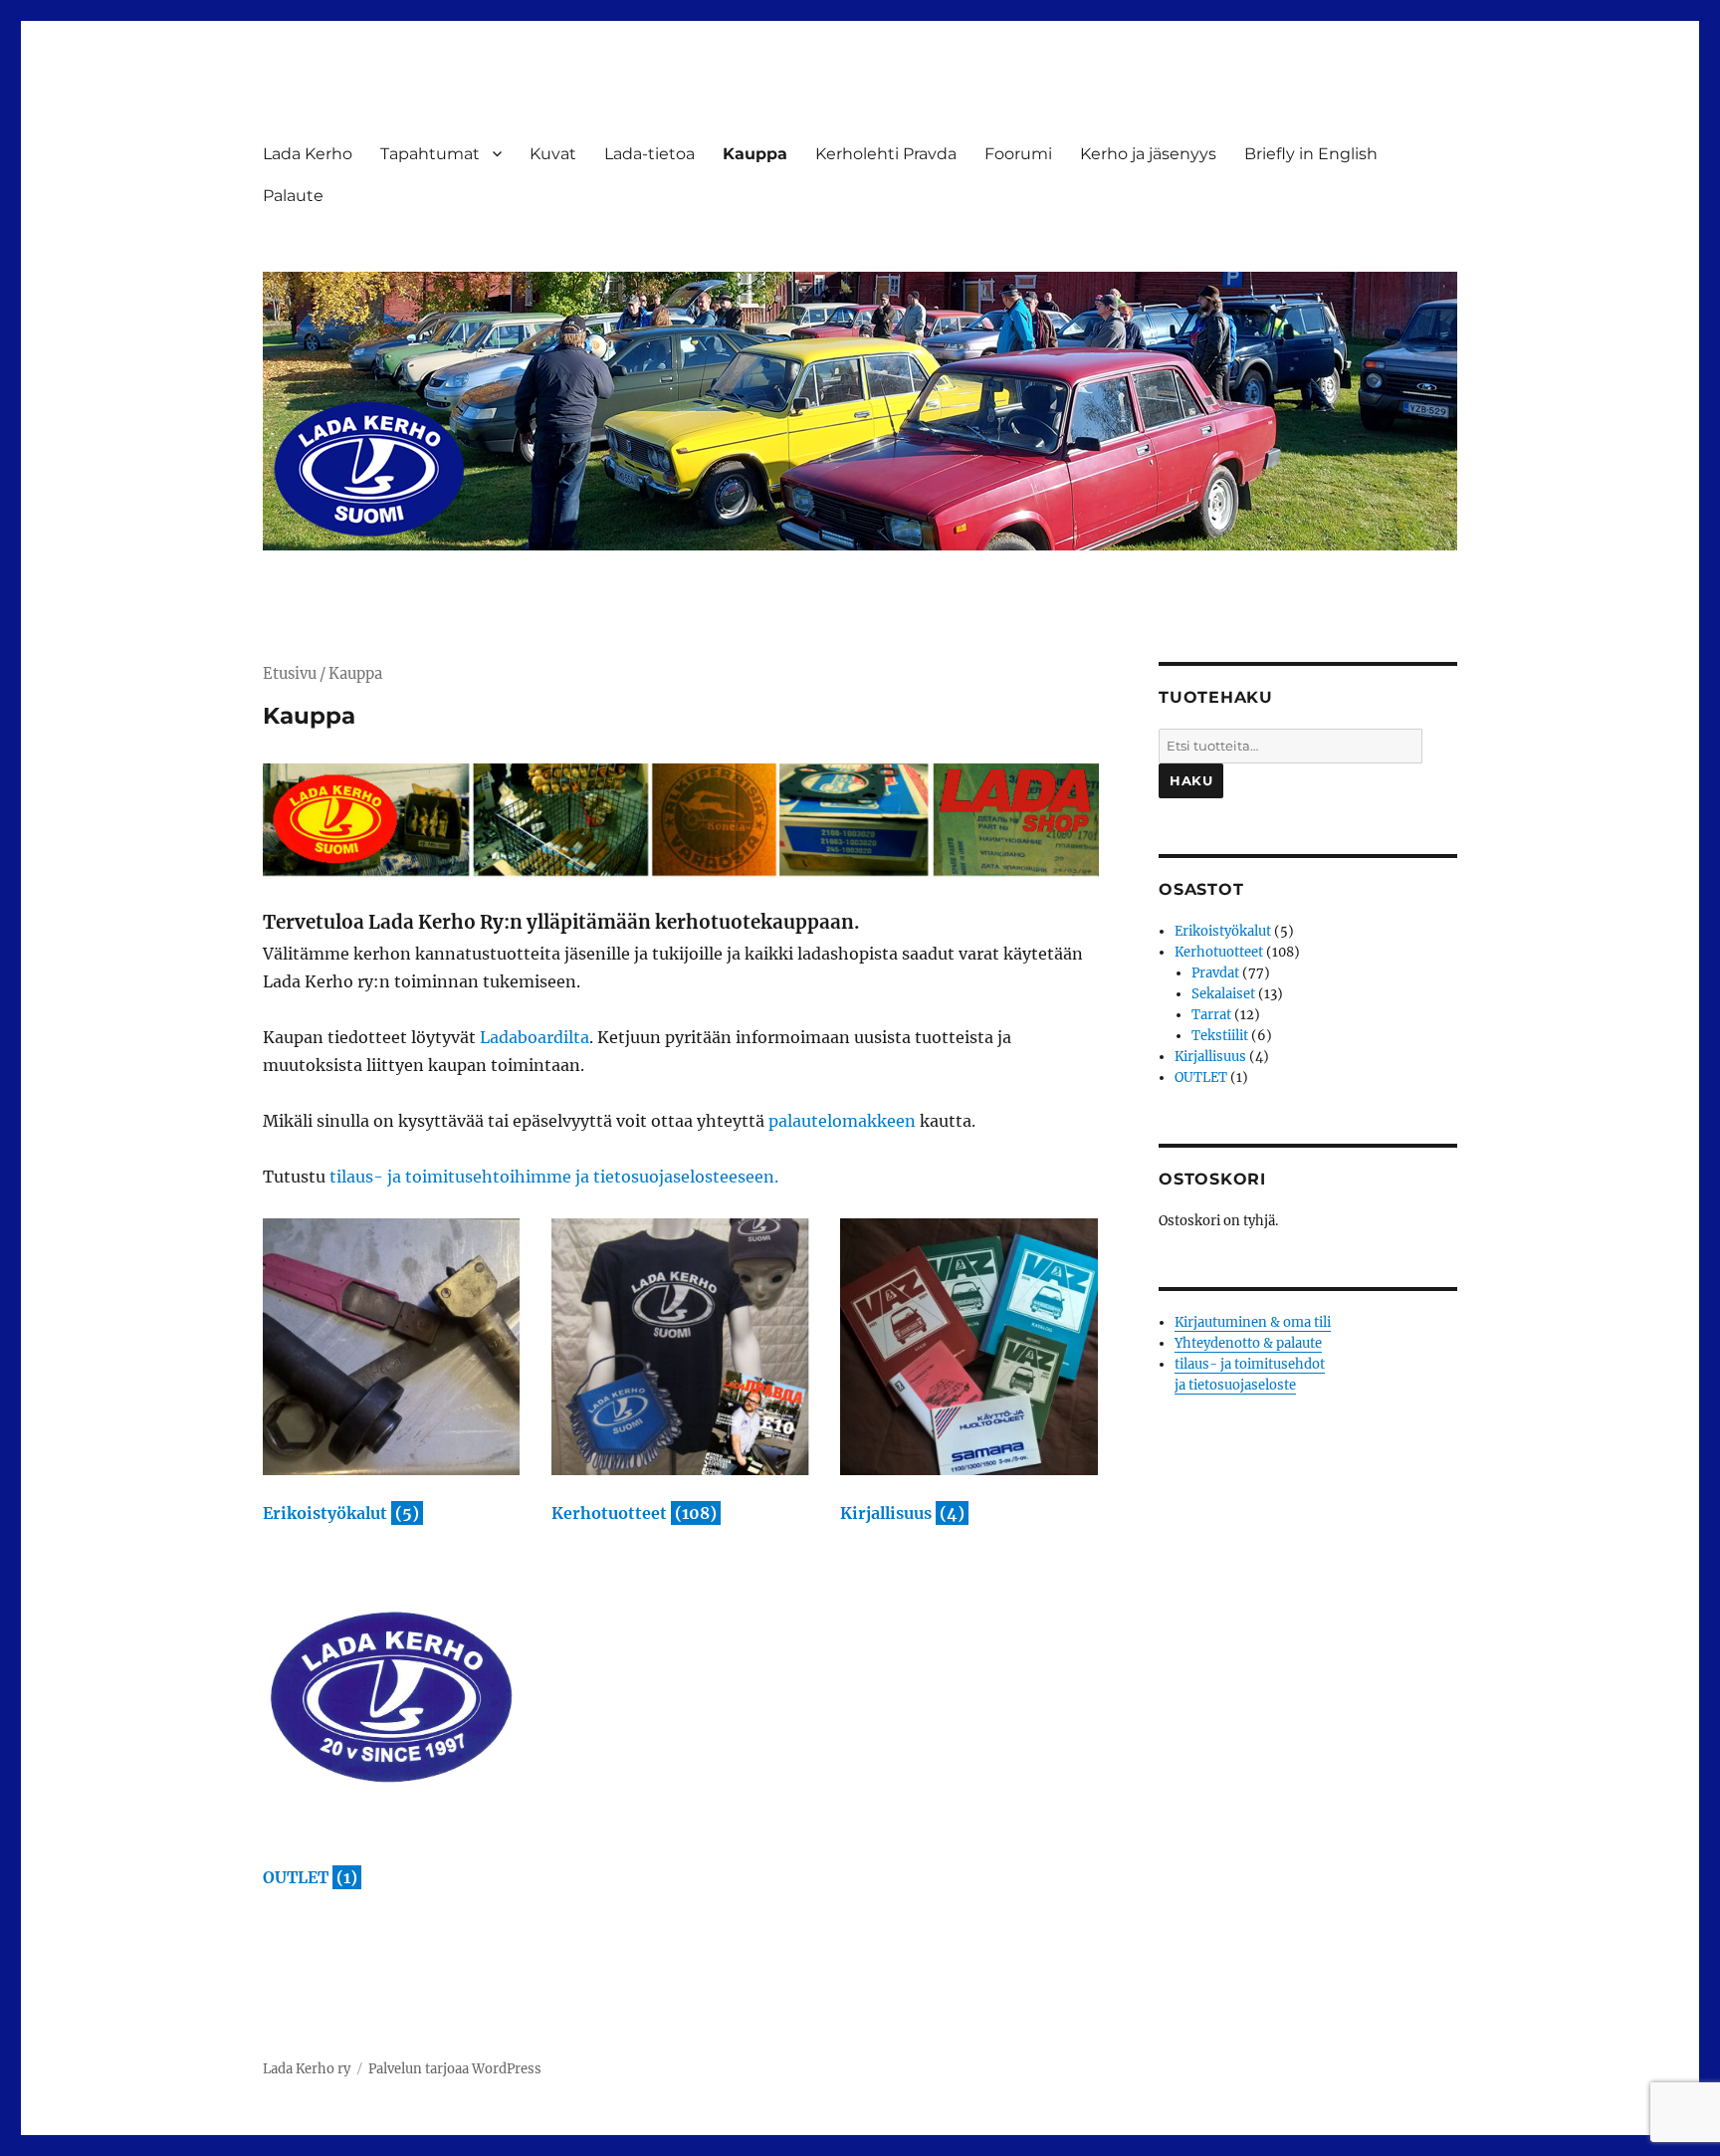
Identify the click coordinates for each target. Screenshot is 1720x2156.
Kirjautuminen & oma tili (1253, 1322)
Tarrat (1211, 1015)
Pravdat (1215, 973)
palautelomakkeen (842, 1121)
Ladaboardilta (535, 1037)
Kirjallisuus (1210, 1057)
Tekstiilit (1220, 1036)
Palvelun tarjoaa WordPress (455, 2069)
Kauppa (755, 154)
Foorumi (1018, 154)
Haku (1191, 780)
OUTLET (1201, 1078)
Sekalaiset (1223, 994)
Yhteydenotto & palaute (1248, 1343)
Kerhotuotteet (1219, 952)
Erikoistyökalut (1223, 931)
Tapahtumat (430, 154)
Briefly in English (1311, 154)
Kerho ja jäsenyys (1148, 154)
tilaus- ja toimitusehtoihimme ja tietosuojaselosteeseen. (554, 1177)
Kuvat (553, 154)
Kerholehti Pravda (886, 154)
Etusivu (290, 674)
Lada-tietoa (649, 154)
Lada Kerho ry (307, 2069)
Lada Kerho (308, 154)
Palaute (293, 196)
